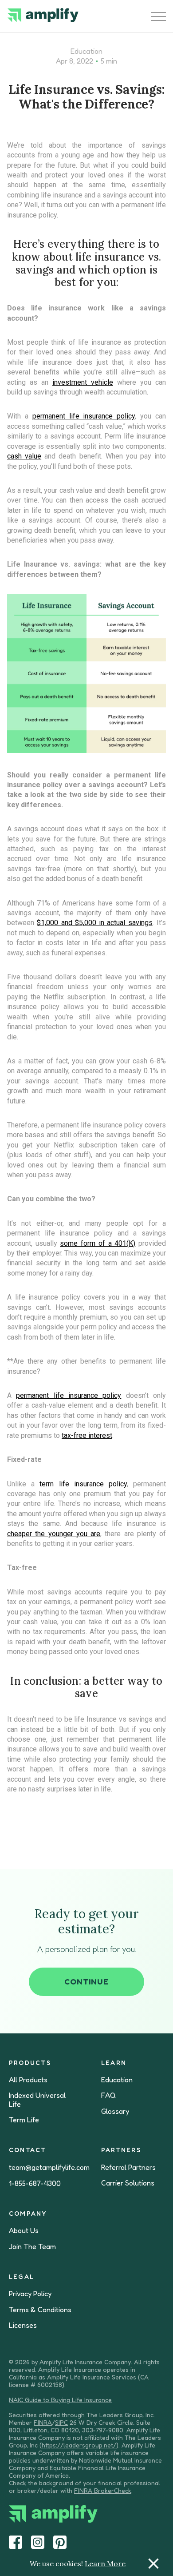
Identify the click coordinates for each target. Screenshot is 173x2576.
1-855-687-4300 (35, 2184)
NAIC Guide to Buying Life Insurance (60, 2400)
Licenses (23, 2325)
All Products (28, 2080)
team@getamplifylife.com (49, 2167)
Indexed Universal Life (37, 2100)
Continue (86, 1981)
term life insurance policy (83, 1484)
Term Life (24, 2120)
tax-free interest (87, 1435)
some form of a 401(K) (98, 1243)
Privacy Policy (30, 2294)
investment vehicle (83, 382)
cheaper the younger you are (54, 1534)
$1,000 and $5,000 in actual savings (94, 923)
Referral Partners (128, 2167)
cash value (24, 456)
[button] (158, 16)
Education (86, 51)
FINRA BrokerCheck (103, 2490)
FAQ (108, 2095)
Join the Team (32, 2247)
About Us (24, 2231)
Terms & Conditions (40, 2310)
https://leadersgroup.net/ (79, 2445)
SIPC (61, 2422)
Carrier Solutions (128, 2183)
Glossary (115, 2111)
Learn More (105, 2564)
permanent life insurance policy (84, 416)
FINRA (43, 2422)
